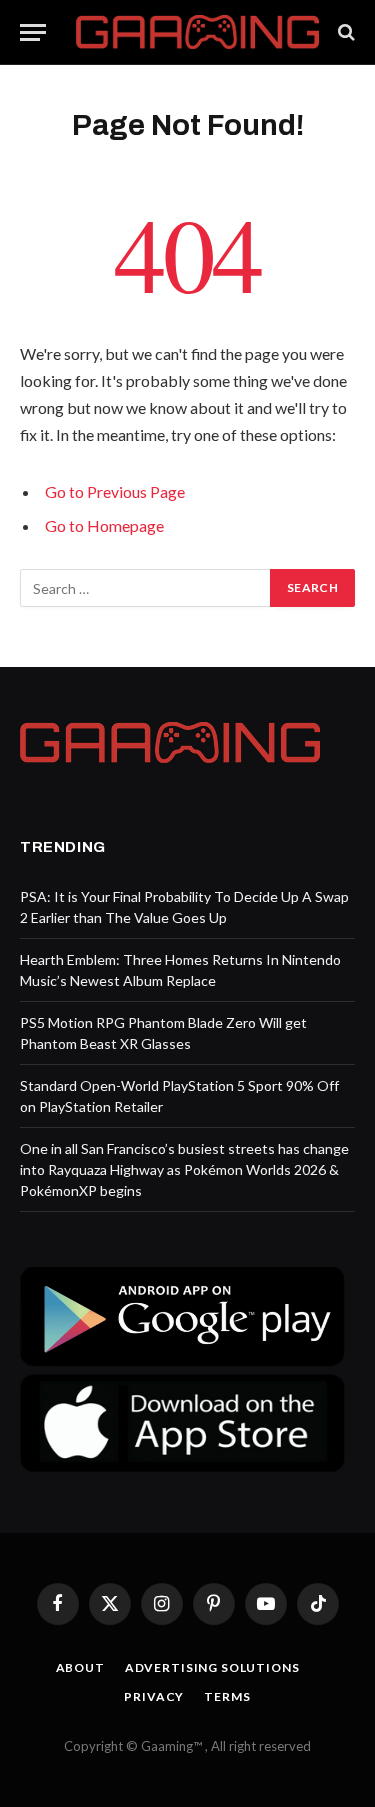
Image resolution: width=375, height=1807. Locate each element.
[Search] (344, 32)
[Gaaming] (197, 32)
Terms (227, 1696)
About (80, 1667)
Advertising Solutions (212, 1667)
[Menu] (33, 32)
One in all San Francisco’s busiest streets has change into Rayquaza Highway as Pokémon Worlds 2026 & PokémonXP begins (184, 1169)
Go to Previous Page (115, 491)
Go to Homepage (104, 525)
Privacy (154, 1696)
